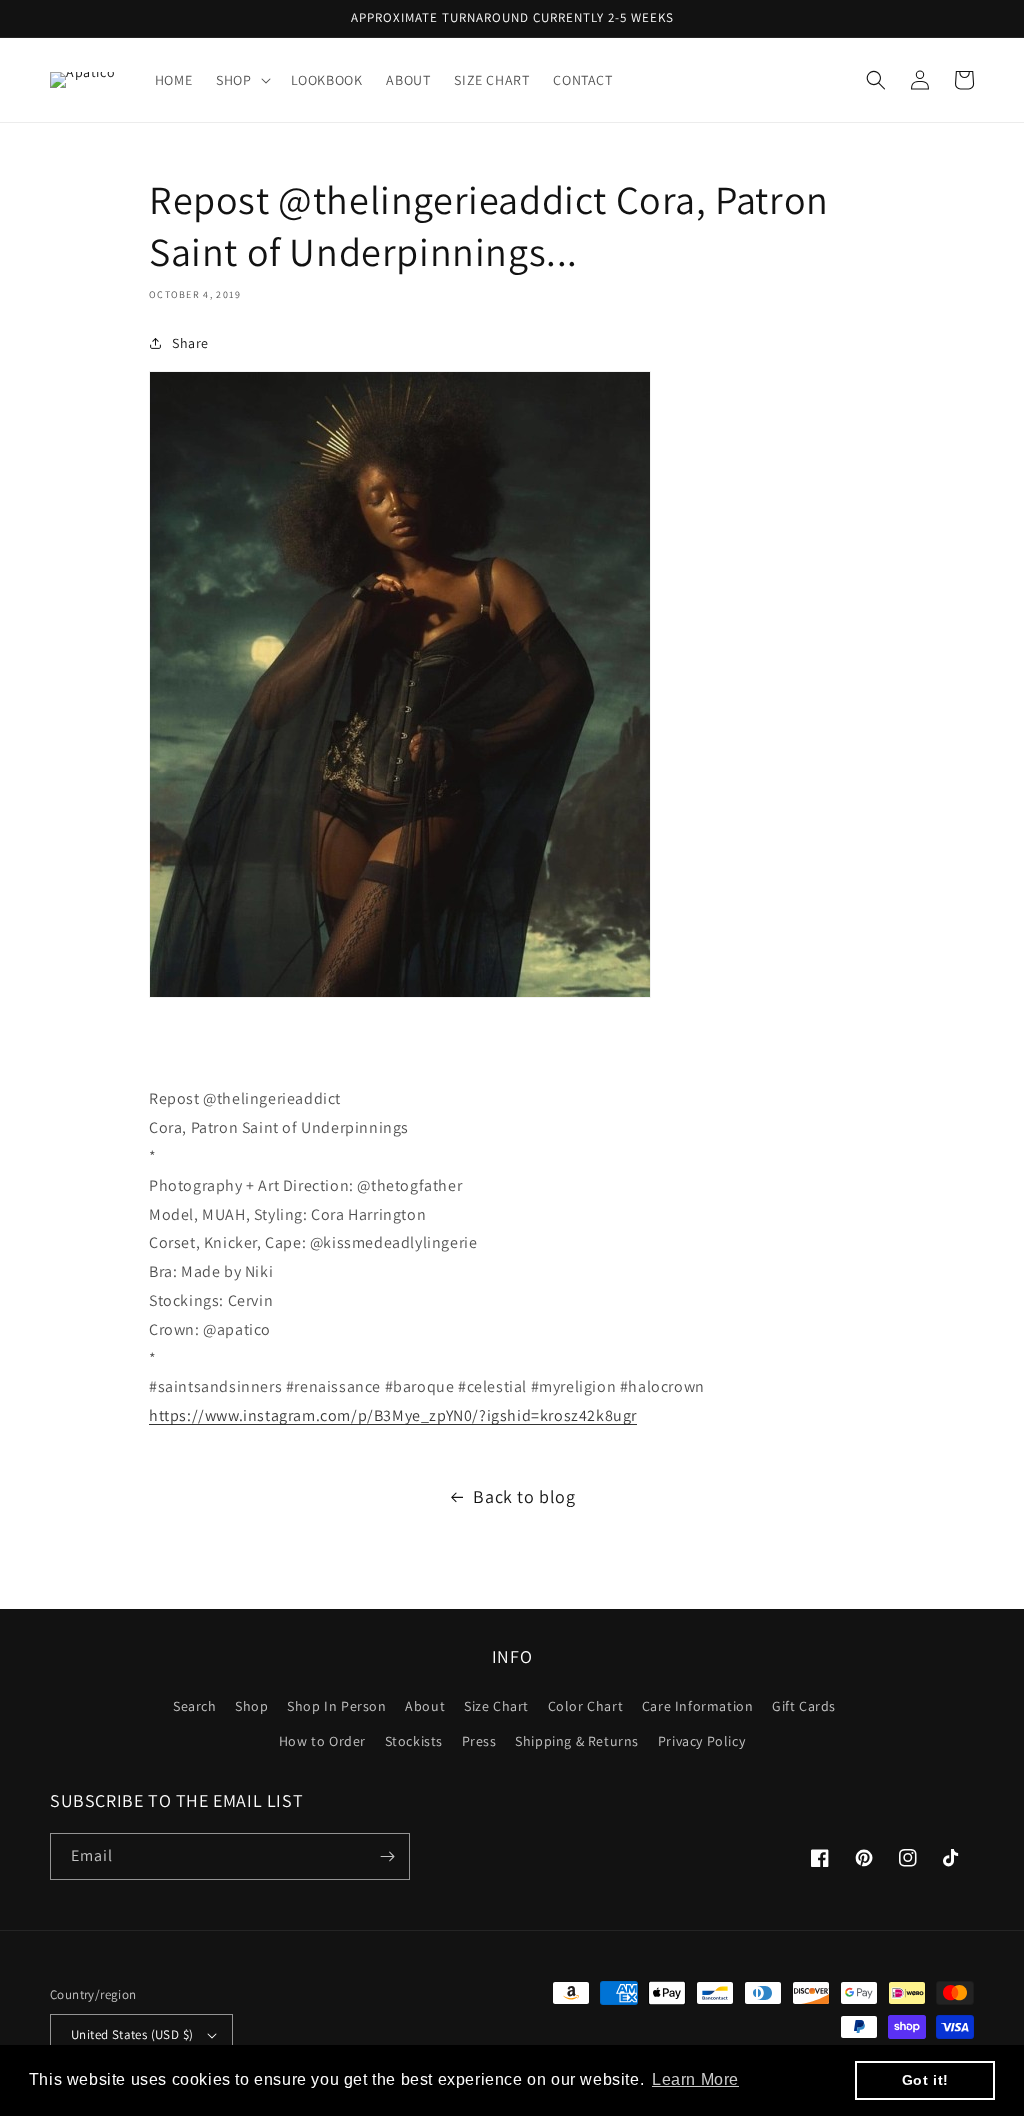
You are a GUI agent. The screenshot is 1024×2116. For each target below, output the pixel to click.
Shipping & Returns (577, 1741)
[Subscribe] (387, 1856)
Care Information (698, 1706)
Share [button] (190, 343)
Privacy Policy (701, 1741)
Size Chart (496, 1706)
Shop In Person (336, 1706)
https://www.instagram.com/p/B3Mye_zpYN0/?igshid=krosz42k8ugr (393, 1415)
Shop (251, 1706)
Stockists (414, 1741)
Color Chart (586, 1706)
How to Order (322, 1741)
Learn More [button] (695, 2079)
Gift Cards (804, 1706)
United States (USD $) (132, 2034)
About (425, 1706)
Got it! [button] (925, 2080)
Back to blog (524, 1496)
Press (479, 1741)
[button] (241, 80)
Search (195, 1706)
